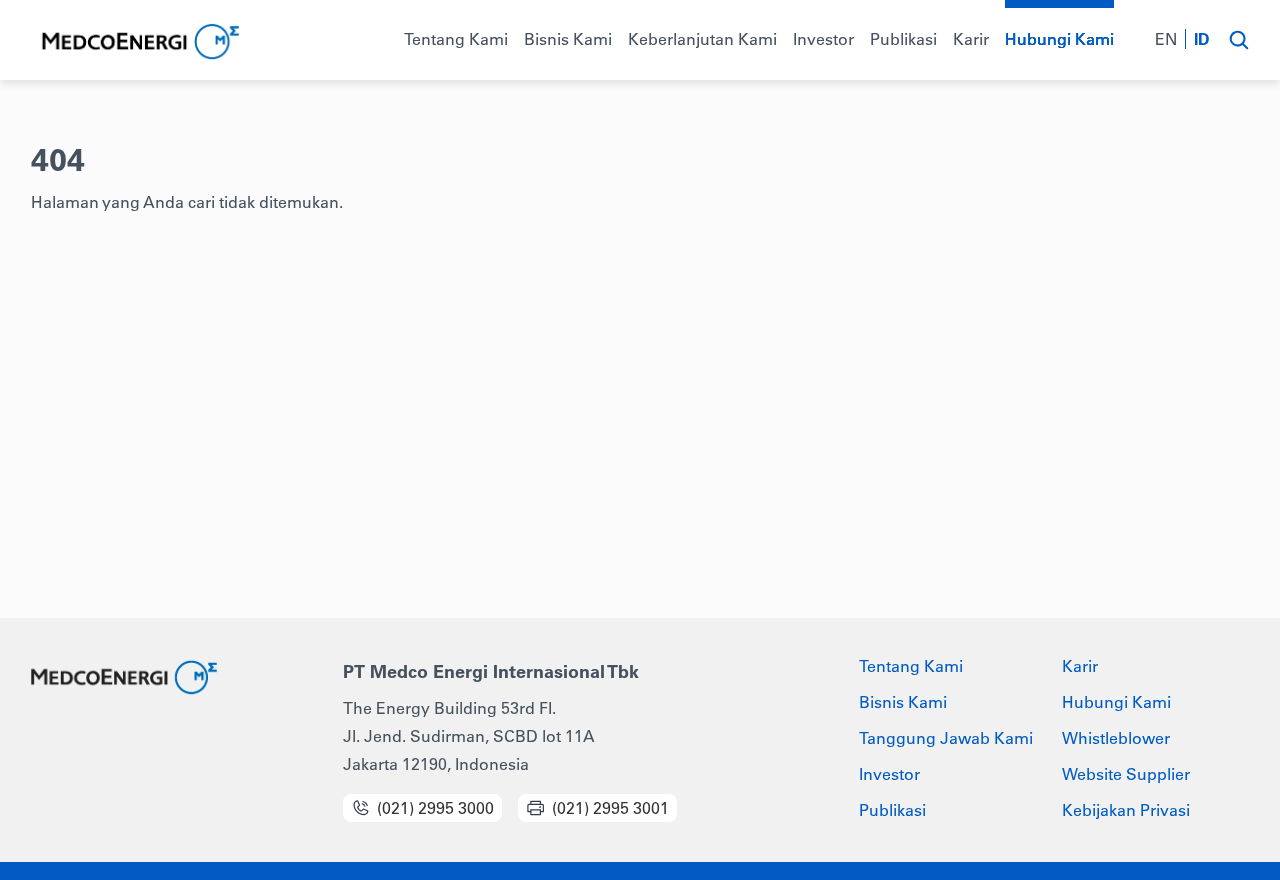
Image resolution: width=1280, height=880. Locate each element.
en (1166, 39)
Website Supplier (1126, 774)
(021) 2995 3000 (435, 808)
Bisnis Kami (903, 702)
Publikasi (892, 810)
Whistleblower (1116, 738)
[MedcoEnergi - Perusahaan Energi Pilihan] (138, 42)
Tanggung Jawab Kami (946, 738)
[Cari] (1238, 40)
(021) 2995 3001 (610, 808)
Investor (889, 774)
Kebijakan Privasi (1126, 810)
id (1202, 39)
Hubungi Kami (1116, 702)
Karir (1080, 666)
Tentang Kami (911, 666)
